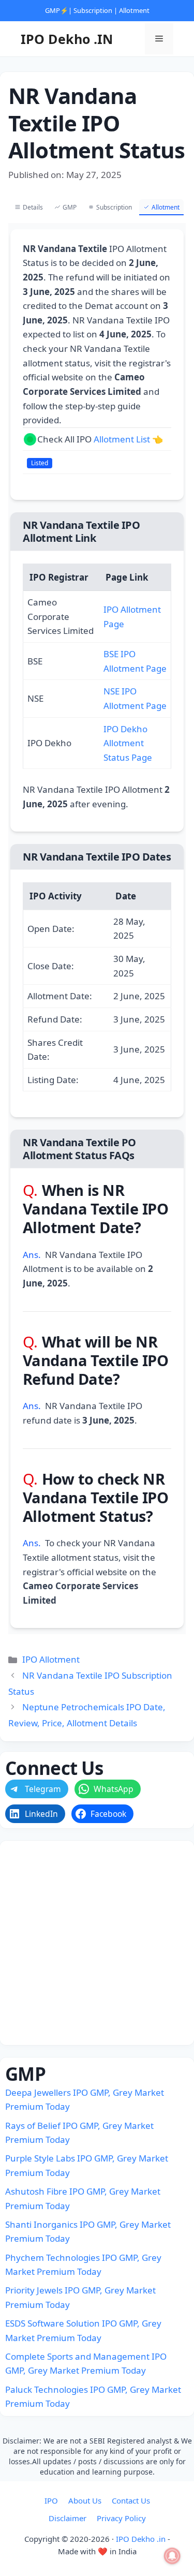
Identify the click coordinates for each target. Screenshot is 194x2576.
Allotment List (122, 439)
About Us (85, 2500)
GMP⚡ (57, 10)
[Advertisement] (97, 1943)
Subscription (93, 10)
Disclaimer (68, 2518)
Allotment (134, 10)
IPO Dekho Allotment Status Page (128, 743)
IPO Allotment (51, 1659)
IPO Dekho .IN (67, 39)
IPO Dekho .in (141, 2539)
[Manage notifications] (172, 2556)
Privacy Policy (121, 2518)
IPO (51, 2500)
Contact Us (131, 2500)
